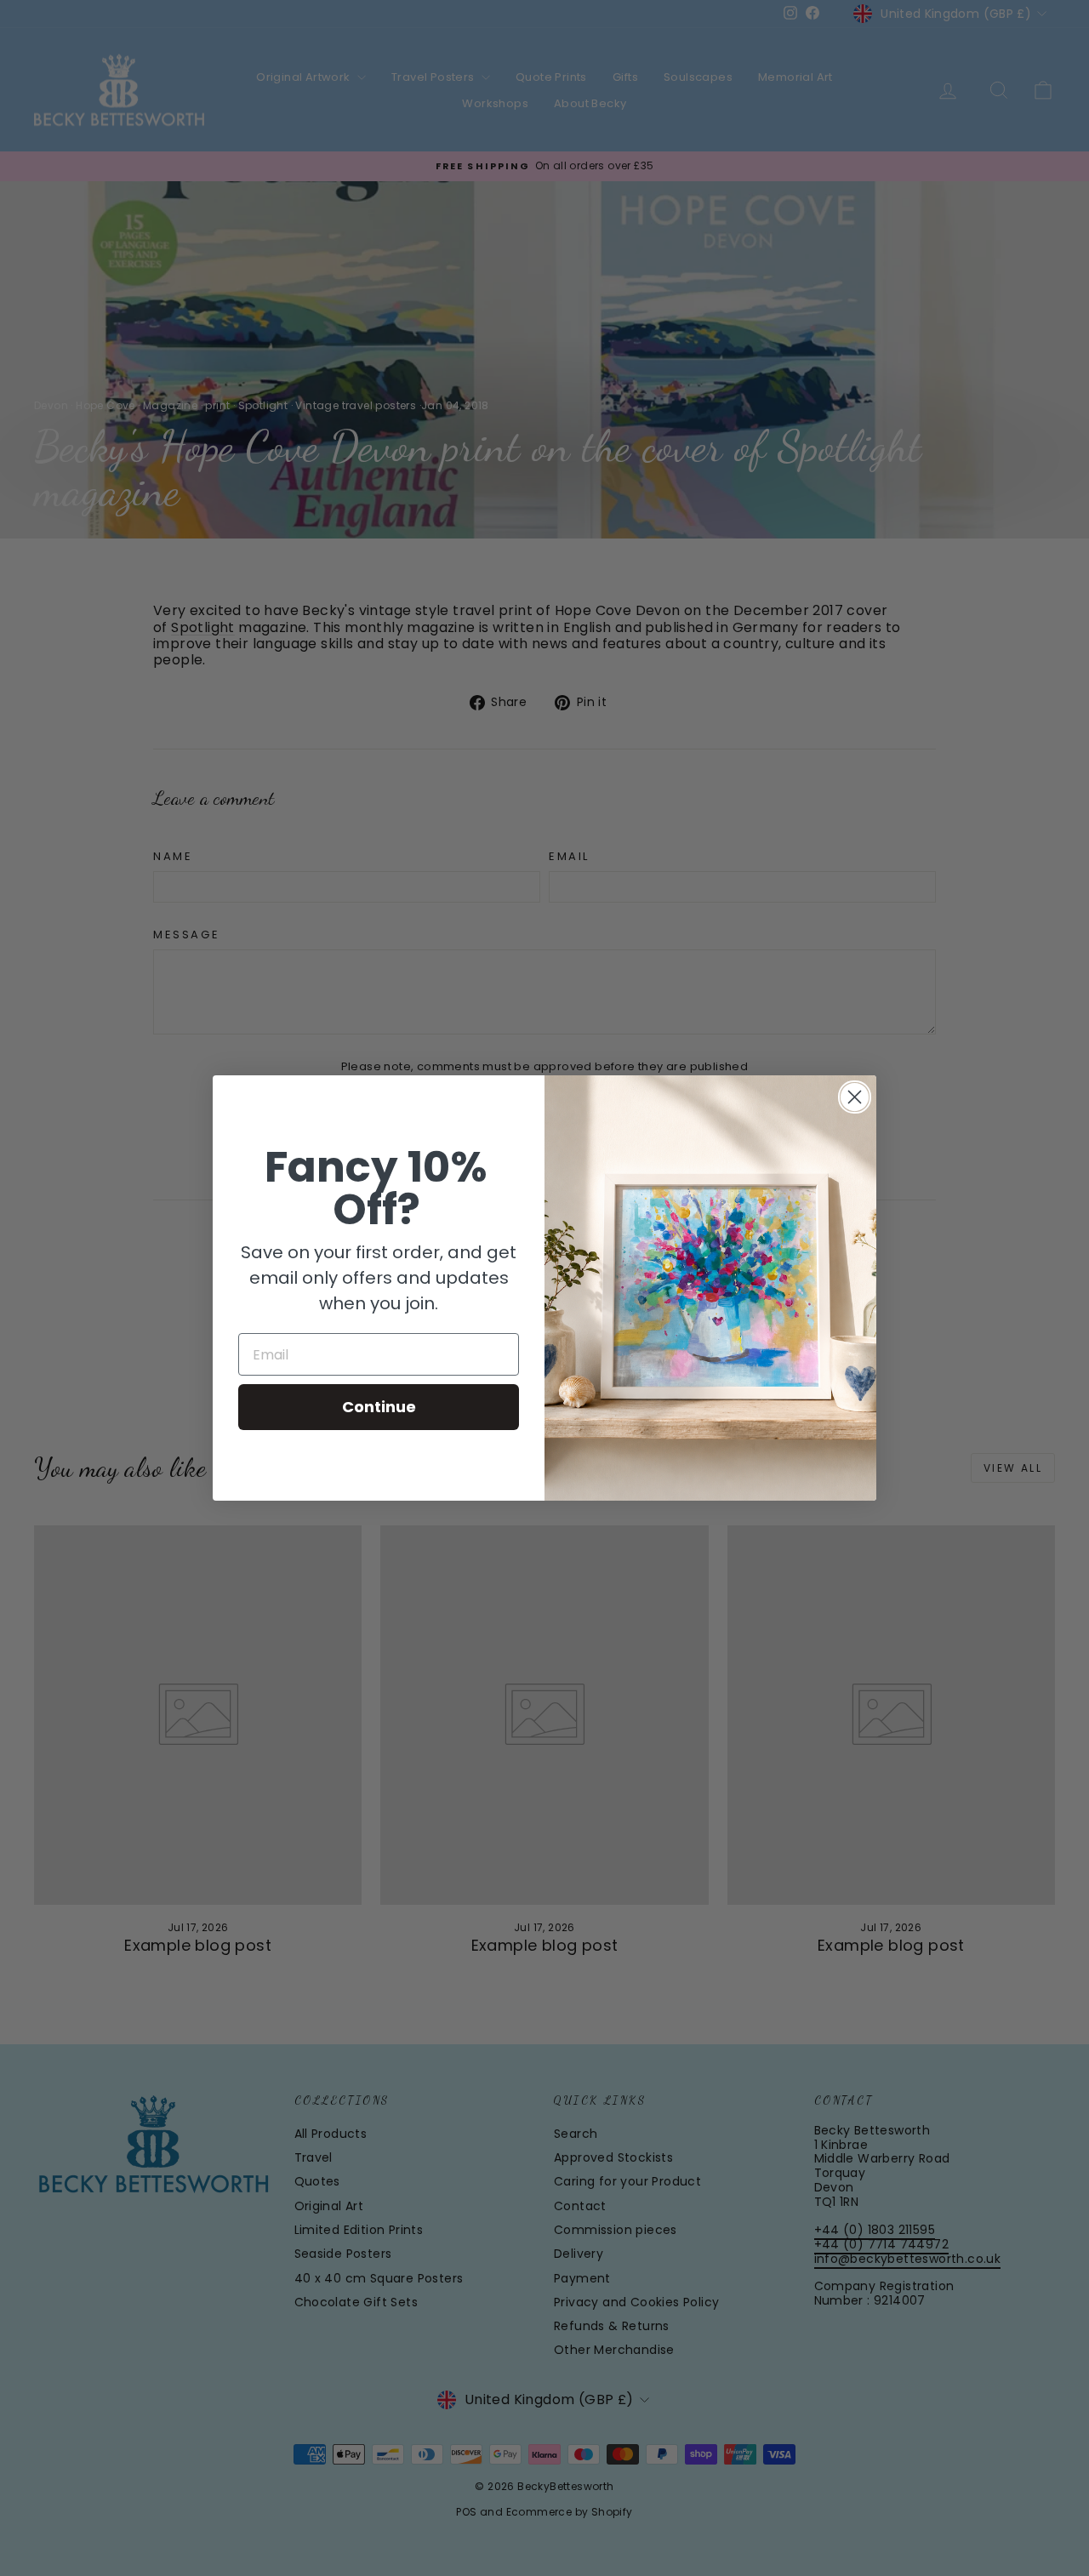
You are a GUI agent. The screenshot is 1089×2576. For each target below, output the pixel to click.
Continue (379, 1407)
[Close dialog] (855, 1097)
